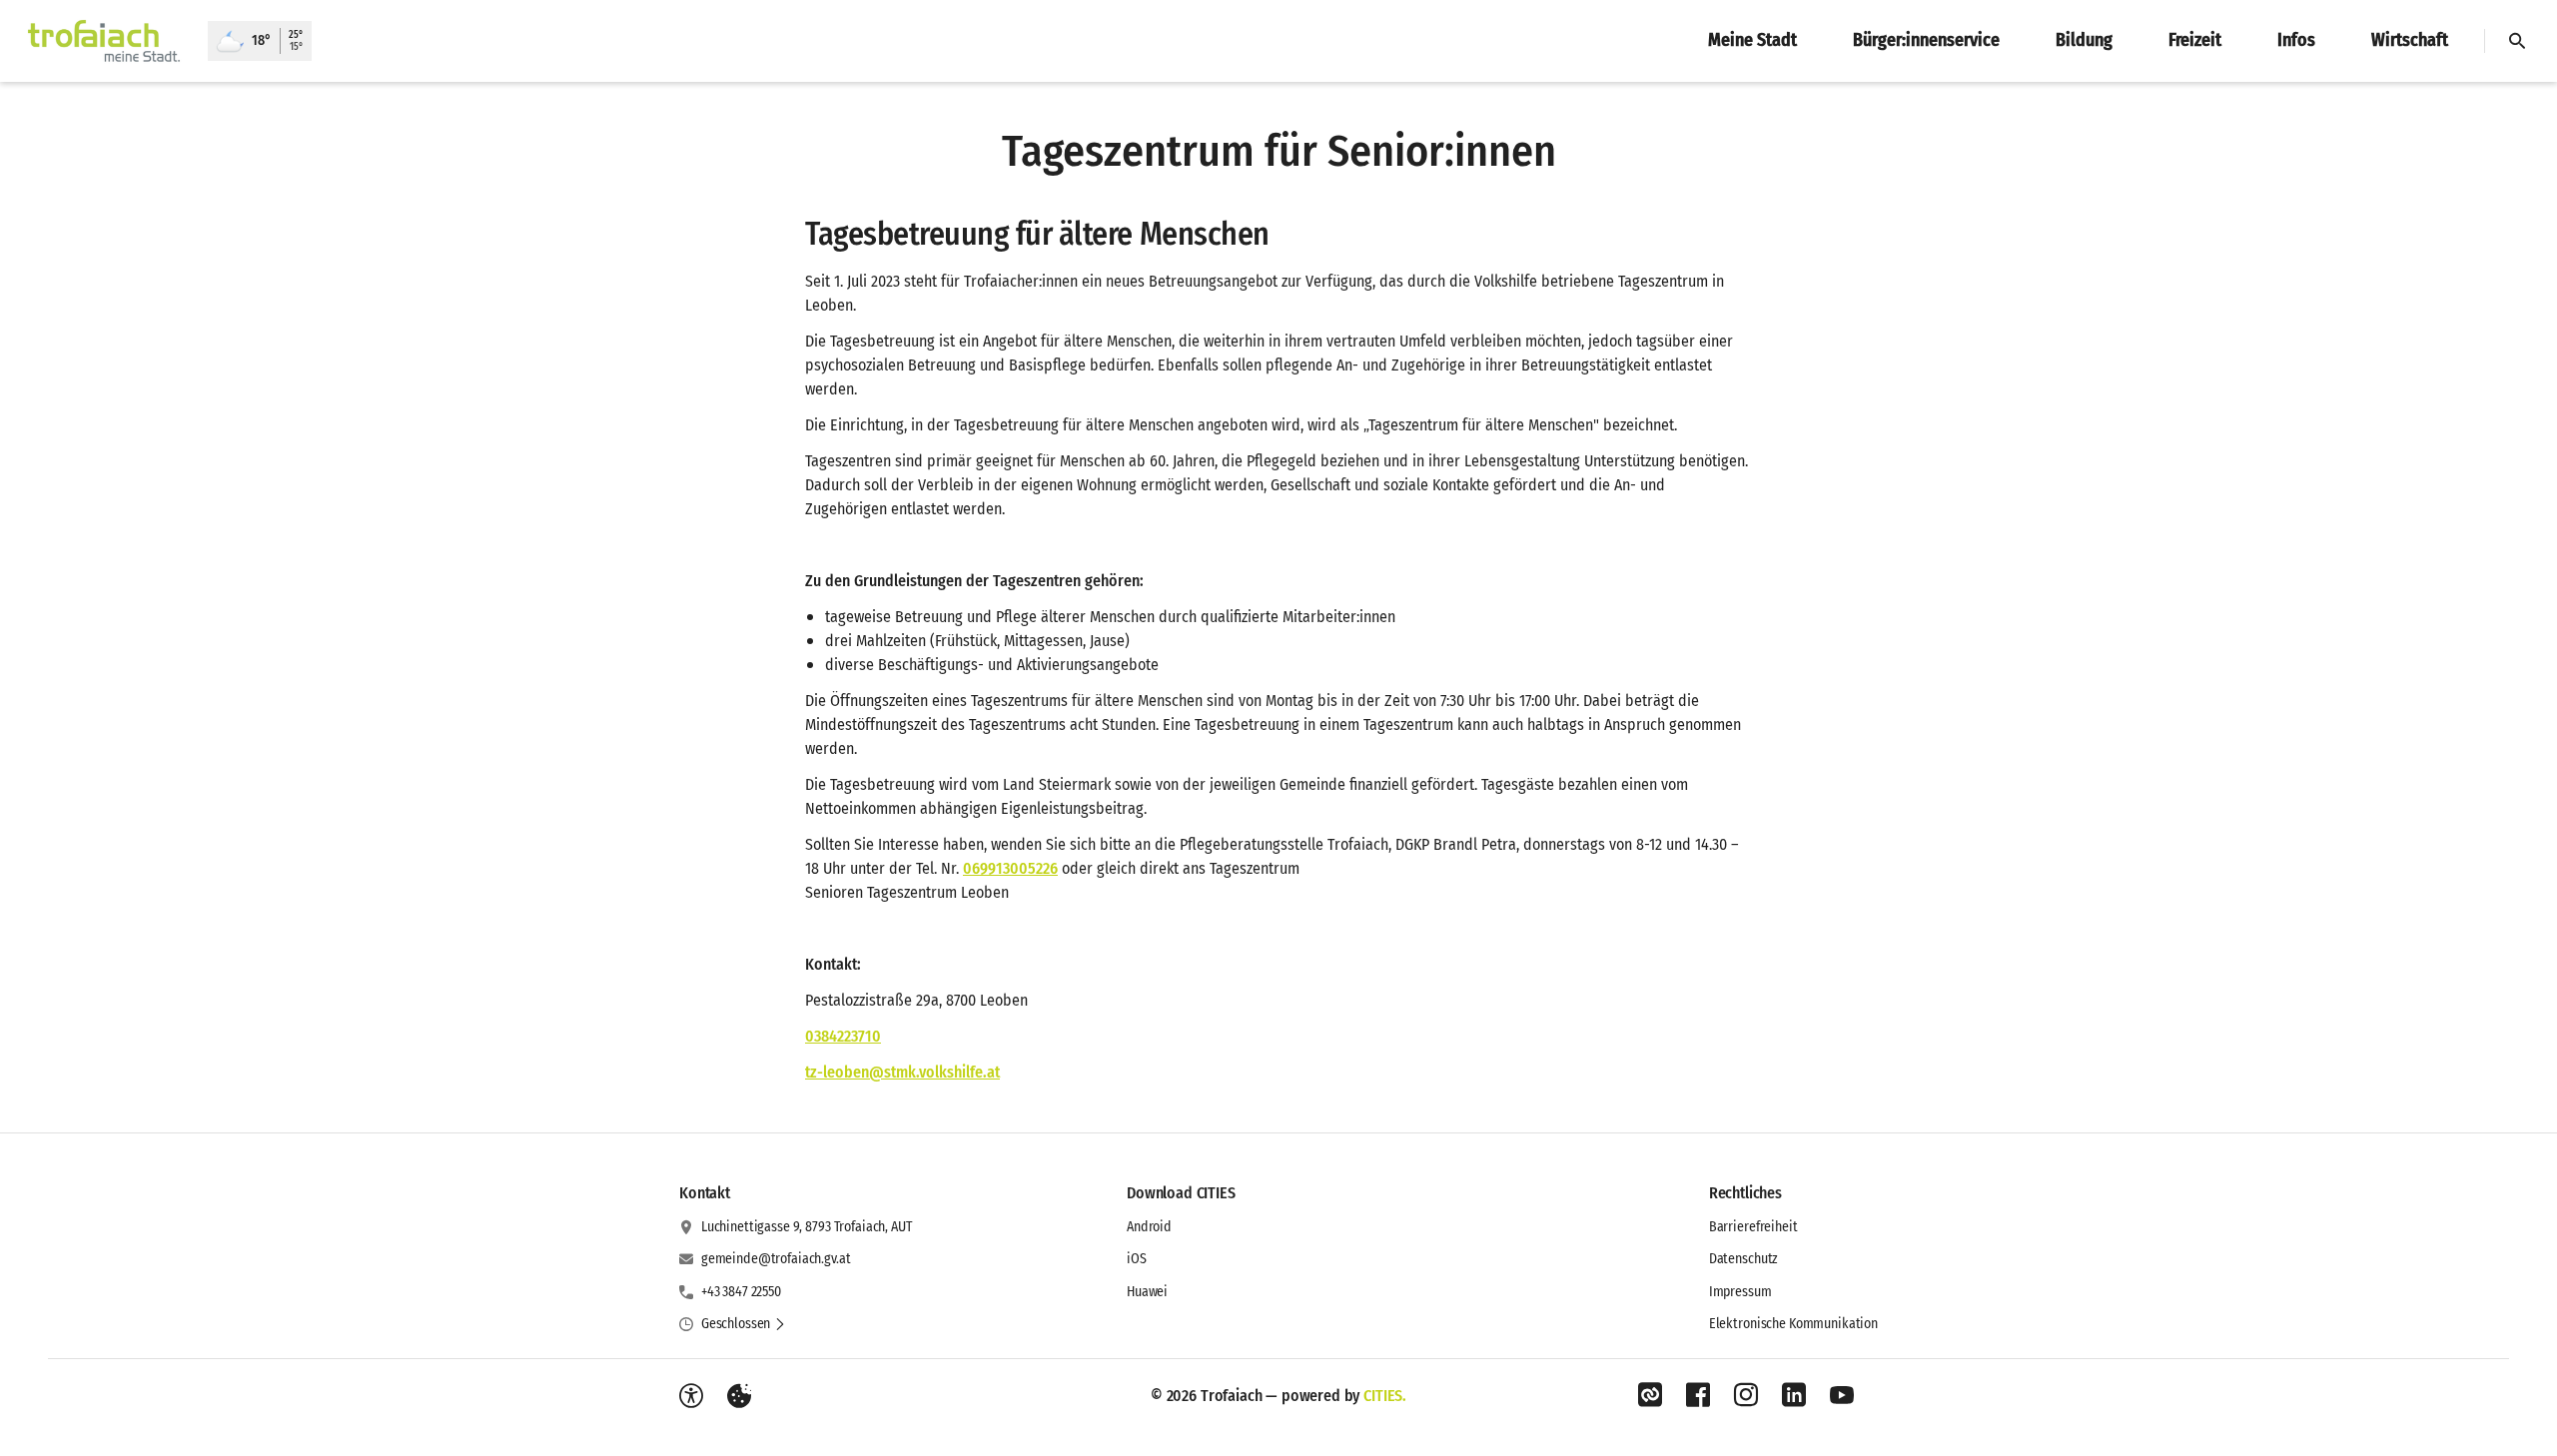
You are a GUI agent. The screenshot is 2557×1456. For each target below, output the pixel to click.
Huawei (1147, 1292)
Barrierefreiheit (1753, 1227)
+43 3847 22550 (741, 1292)
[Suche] (2517, 41)
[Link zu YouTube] (1842, 1395)
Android (1149, 1227)
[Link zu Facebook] (1698, 1395)
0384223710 (843, 1036)
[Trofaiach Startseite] (104, 41)
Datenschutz (1743, 1259)
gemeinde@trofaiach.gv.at (776, 1259)
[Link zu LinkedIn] (1794, 1395)
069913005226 (1010, 868)
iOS (1137, 1259)
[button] (744, 1324)
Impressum (1740, 1292)
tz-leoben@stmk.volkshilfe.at (902, 1072)
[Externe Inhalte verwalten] (739, 1396)
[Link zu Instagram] (1746, 1395)
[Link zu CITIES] (1650, 1395)
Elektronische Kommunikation (1793, 1324)
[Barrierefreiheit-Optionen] (691, 1396)
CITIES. (1385, 1396)
